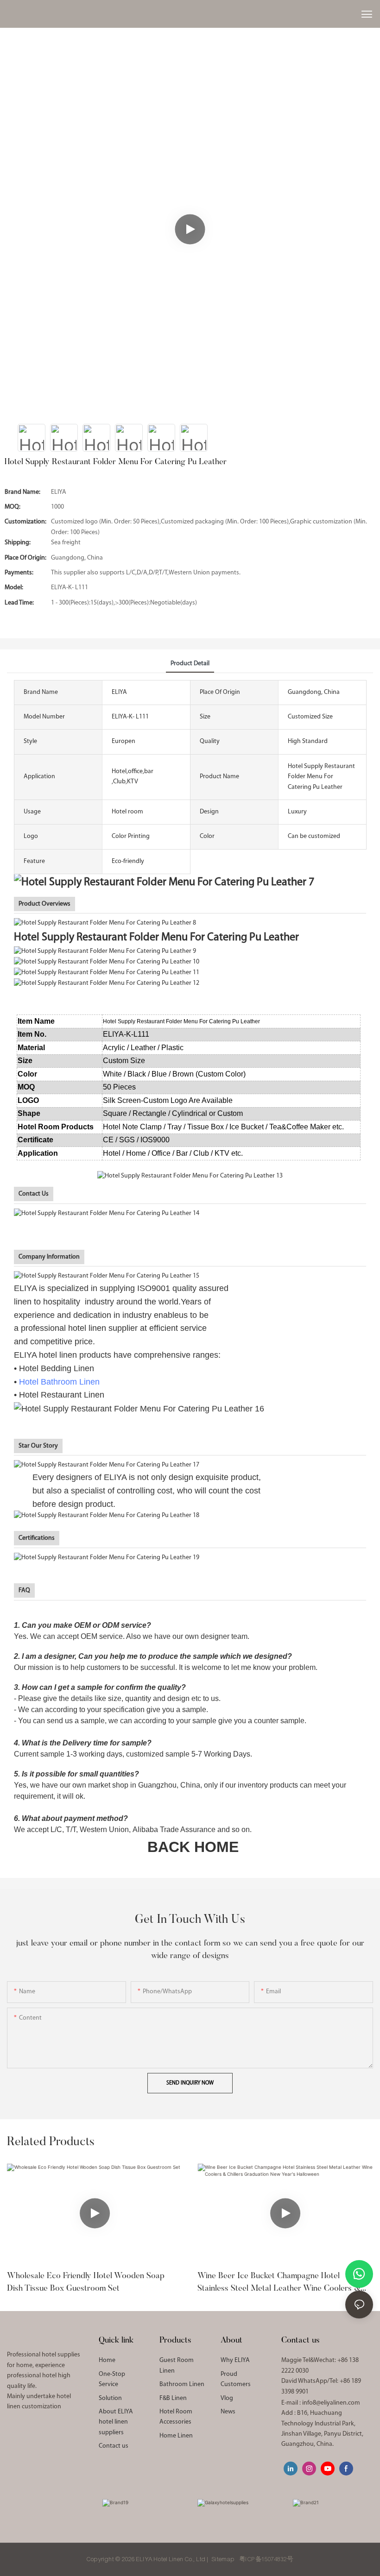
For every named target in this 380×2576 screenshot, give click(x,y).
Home (107, 2360)
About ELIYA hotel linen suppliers (116, 2422)
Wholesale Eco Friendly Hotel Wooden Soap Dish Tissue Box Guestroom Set (86, 2283)
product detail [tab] (190, 664)
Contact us (114, 2446)
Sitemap (223, 2559)
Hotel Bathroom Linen (59, 1382)
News (228, 2412)
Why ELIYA (235, 2360)
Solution (110, 2398)
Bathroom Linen (182, 2384)
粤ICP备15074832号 (266, 2559)
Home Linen (176, 2436)
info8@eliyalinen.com (331, 2403)
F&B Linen (173, 2398)
